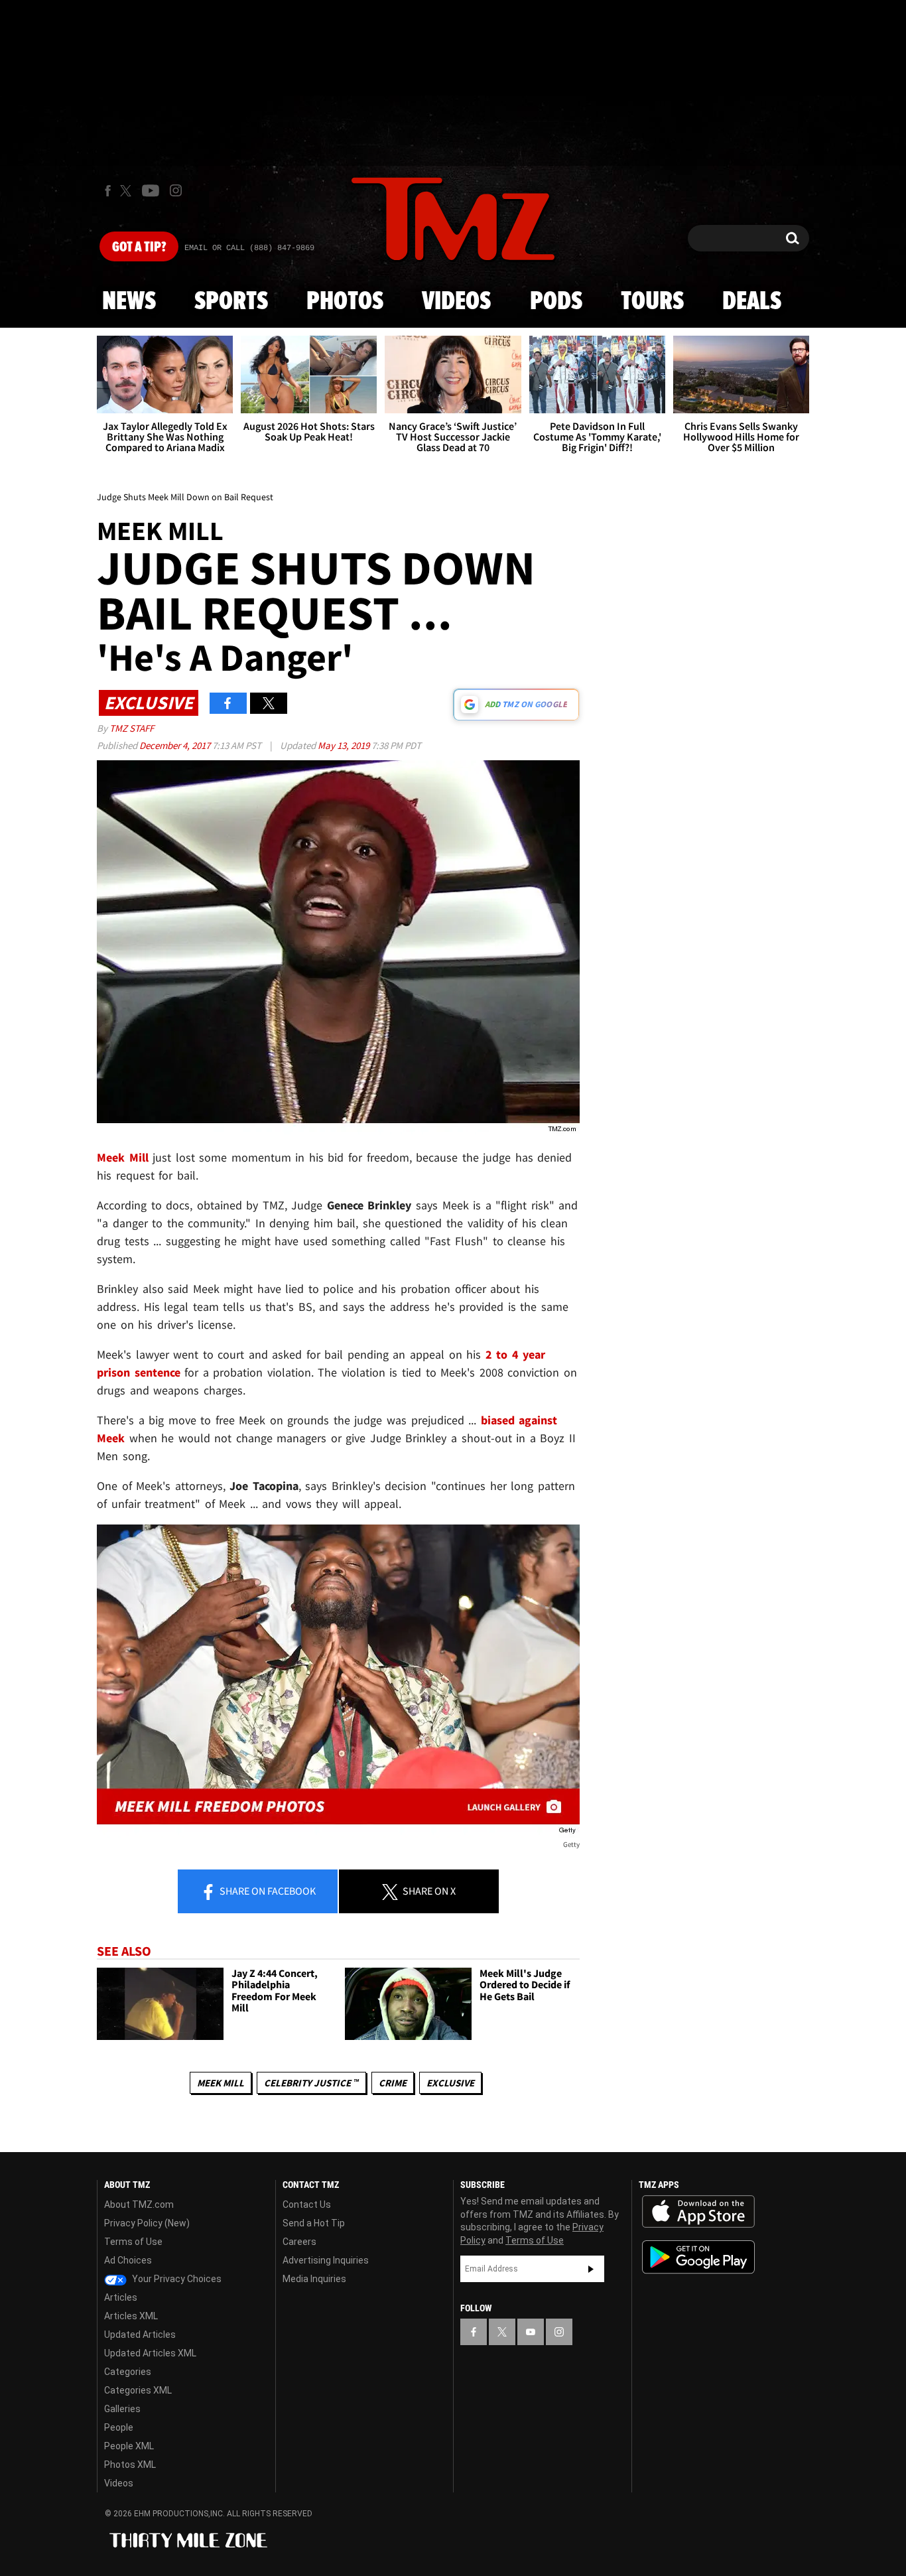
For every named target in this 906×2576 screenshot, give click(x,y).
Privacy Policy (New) (147, 2223)
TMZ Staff (132, 728)
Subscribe (591, 2269)
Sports (231, 302)
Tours (652, 302)
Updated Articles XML (150, 2353)
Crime (393, 2083)
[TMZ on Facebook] (108, 191)
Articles (121, 2297)
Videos (456, 302)
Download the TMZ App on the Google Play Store (698, 2257)
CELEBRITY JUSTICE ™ (311, 2083)
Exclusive (450, 2083)
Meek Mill (221, 2083)
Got (139, 247)
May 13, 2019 (345, 745)
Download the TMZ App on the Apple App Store (698, 2212)
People (119, 2427)
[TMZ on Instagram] (176, 190)
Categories (128, 2372)
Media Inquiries (314, 2279)
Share (267, 1891)
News (129, 302)
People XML (129, 2446)
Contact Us (307, 2204)
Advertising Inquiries (326, 2260)
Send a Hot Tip (314, 2223)
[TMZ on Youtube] (151, 190)
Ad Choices (128, 2260)
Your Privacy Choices (176, 2279)
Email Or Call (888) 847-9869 (249, 248)
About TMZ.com (139, 2204)
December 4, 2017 (176, 745)
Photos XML (130, 2465)
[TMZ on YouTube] (531, 2332)
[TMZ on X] (128, 191)
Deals (752, 302)
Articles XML (131, 2316)
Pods (556, 302)
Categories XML (138, 2390)
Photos (345, 302)
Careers (299, 2242)
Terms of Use (133, 2242)
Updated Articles (140, 2335)
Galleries (122, 2409)
